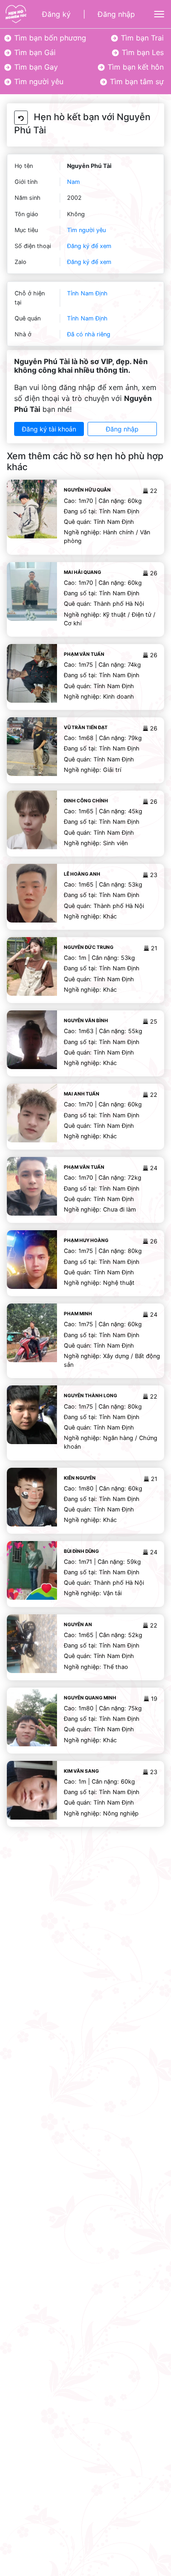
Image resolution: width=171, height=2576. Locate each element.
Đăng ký (56, 14)
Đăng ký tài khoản (49, 429)
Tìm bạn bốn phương (49, 38)
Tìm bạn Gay (35, 67)
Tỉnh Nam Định (87, 293)
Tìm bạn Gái (34, 52)
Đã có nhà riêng (89, 334)
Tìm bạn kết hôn (135, 67)
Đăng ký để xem (89, 246)
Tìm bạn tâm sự (136, 81)
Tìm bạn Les (142, 52)
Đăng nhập (116, 14)
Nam (73, 182)
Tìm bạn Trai (141, 38)
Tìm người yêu (38, 81)
